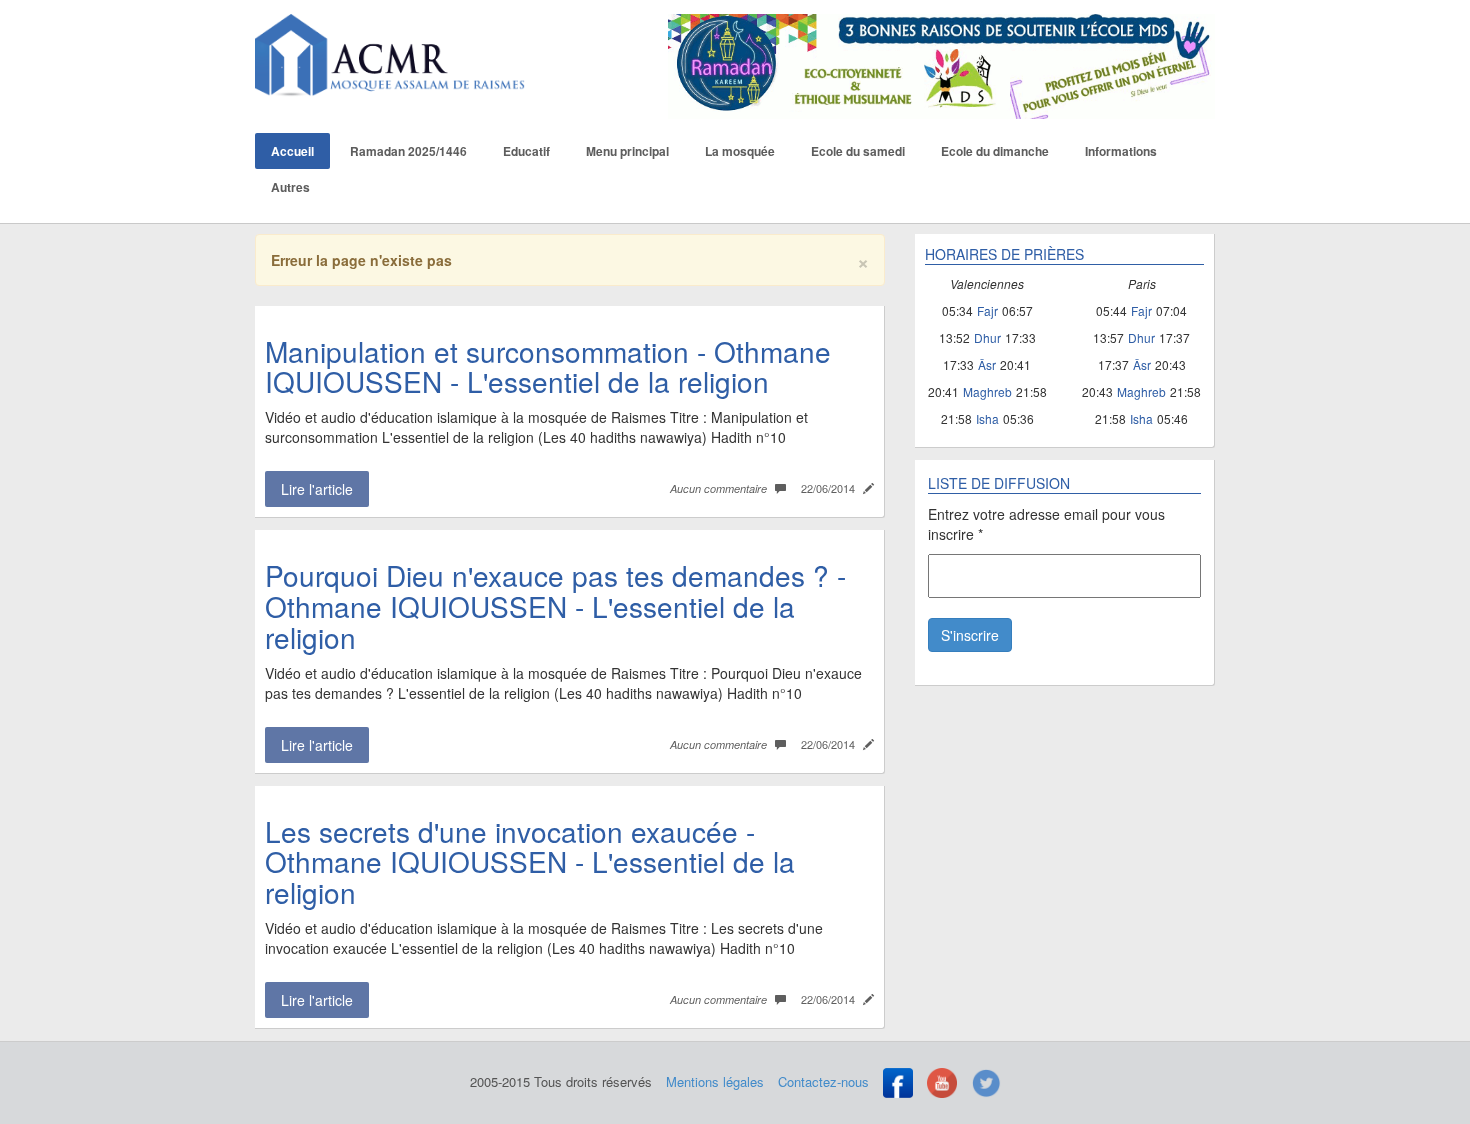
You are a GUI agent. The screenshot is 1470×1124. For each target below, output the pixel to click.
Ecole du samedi (858, 151)
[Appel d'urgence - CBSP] (942, 64)
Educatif (526, 151)
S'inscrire (970, 635)
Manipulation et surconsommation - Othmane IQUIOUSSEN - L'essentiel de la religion (548, 366)
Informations (1121, 151)
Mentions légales (715, 1081)
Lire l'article (317, 489)
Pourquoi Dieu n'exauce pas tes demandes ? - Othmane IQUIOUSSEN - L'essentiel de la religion (555, 606)
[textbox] (1064, 524)
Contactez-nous (823, 1081)
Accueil (292, 151)
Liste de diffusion (999, 483)
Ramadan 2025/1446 (408, 151)
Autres (290, 187)
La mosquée (740, 151)
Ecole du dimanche (995, 151)
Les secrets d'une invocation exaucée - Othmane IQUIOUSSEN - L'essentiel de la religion (530, 862)
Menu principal (627, 151)
